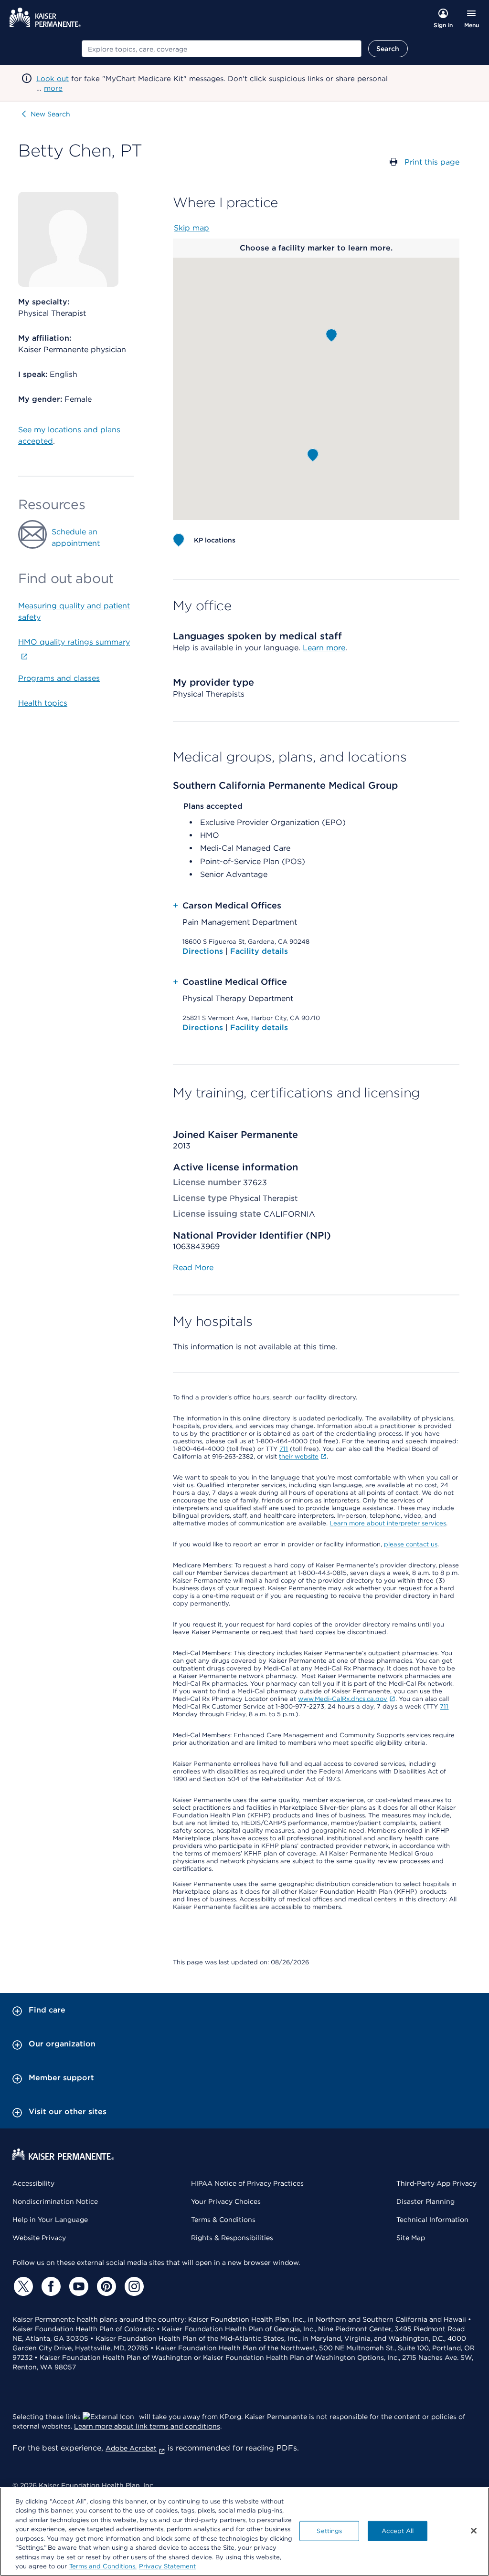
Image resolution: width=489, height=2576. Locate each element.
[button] (331, 335)
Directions (204, 951)
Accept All (398, 2531)
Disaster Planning (425, 2201)
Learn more (324, 648)
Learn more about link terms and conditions (147, 2426)
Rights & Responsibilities (232, 2238)
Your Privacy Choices (226, 2201)
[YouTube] (77, 2286)
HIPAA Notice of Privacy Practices (247, 2183)
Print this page (432, 162)
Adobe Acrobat (131, 2448)
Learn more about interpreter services (388, 1523)
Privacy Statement (167, 2566)
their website (299, 1456)
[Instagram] (133, 2286)
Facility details (259, 951)
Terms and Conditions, (103, 2566)
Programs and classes (59, 678)
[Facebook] (50, 2286)
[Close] (474, 2531)
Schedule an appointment (76, 537)
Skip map (191, 228)
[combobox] (222, 49)
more (53, 88)
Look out (53, 79)
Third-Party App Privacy (436, 2183)
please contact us (411, 1544)
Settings (329, 2531)
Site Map (411, 2238)
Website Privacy (39, 2238)
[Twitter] (22, 2286)
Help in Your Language (50, 2220)
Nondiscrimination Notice (55, 2201)
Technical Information (432, 2220)
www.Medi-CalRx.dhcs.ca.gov (343, 1699)
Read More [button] (193, 1267)
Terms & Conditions (223, 2220)
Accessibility (33, 2183)
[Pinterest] (105, 2286)
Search (388, 49)
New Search (50, 114)
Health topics (43, 703)
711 (284, 1449)
